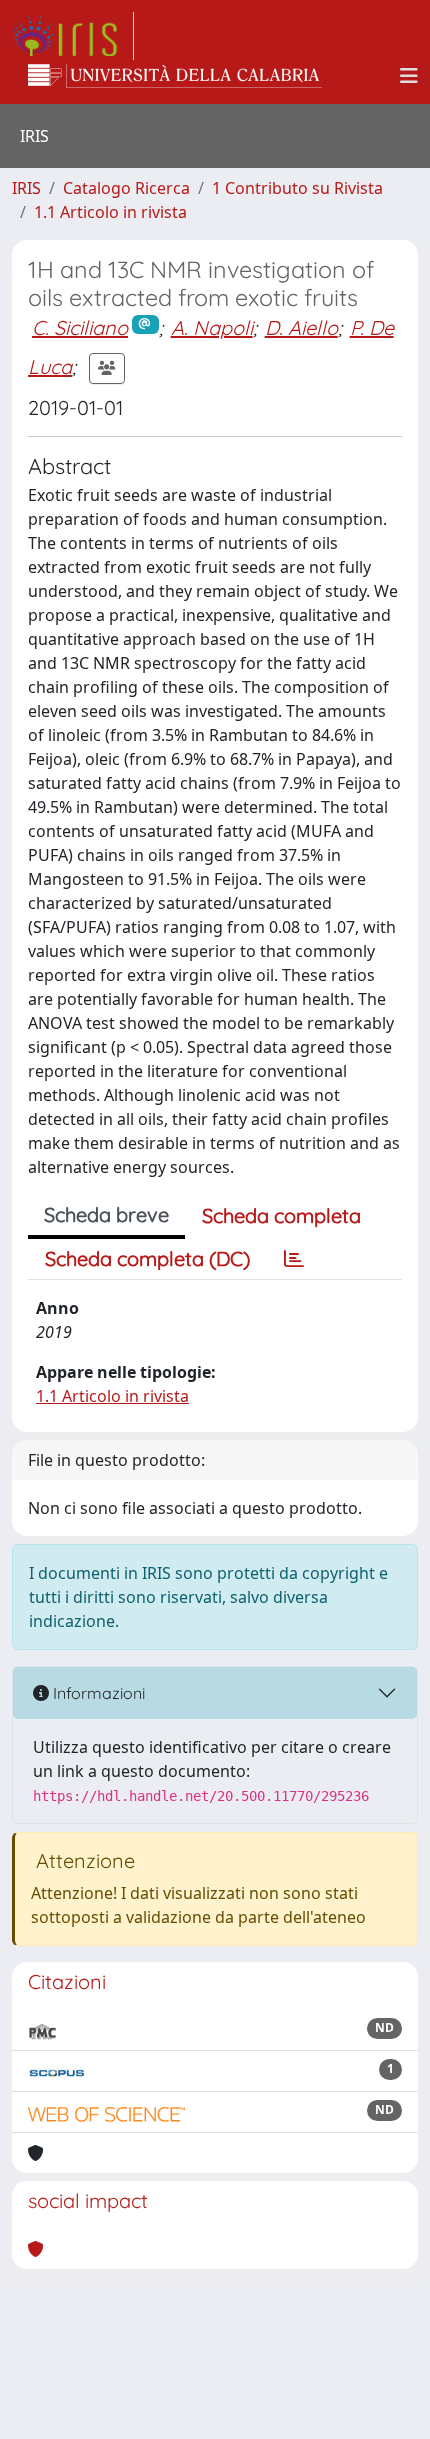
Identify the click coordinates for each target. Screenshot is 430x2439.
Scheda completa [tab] (281, 1215)
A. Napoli (212, 327)
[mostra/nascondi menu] (409, 76)
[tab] (294, 1259)
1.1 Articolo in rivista (110, 212)
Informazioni (97, 1693)
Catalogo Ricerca (126, 188)
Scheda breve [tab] (106, 1214)
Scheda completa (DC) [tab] (147, 1258)
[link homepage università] (175, 76)
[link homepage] (73, 36)
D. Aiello (301, 327)
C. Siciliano (80, 327)
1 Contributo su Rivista (297, 188)
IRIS (26, 188)
